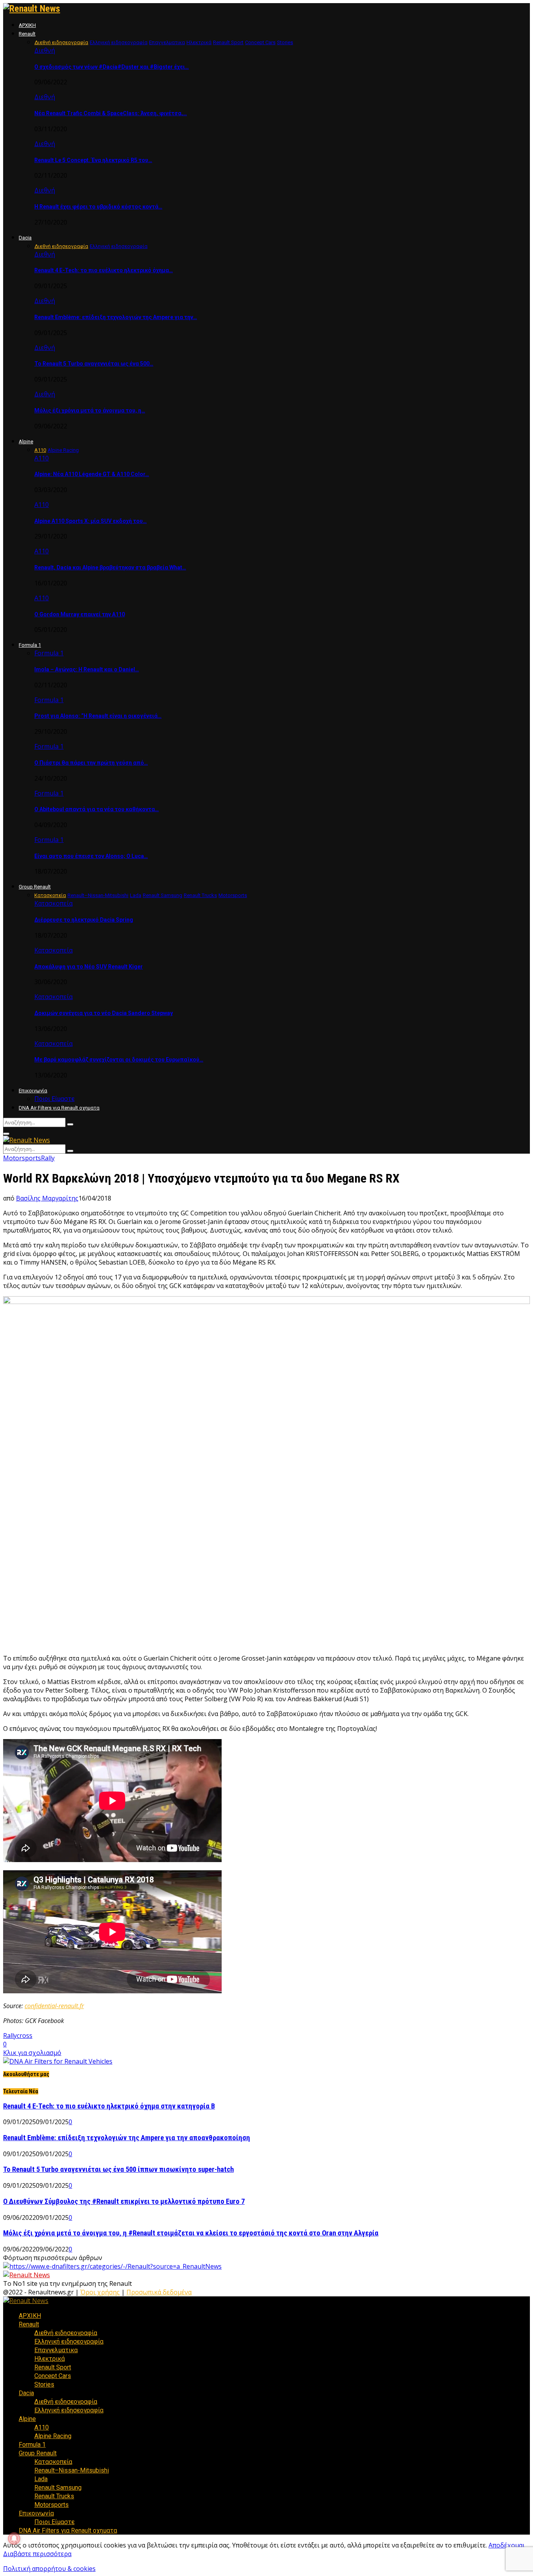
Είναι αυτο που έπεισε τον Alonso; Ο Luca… (91, 856)
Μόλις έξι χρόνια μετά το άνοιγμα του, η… (90, 410)
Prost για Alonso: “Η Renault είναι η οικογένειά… (98, 716)
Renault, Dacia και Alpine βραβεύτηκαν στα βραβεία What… (110, 567)
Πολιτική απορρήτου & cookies (49, 2569)
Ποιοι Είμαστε (54, 1099)
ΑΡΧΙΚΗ (27, 25)
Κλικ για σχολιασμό (32, 2053)
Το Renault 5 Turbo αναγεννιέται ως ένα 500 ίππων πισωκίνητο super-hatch (118, 2169)
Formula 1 (30, 645)
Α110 (42, 458)
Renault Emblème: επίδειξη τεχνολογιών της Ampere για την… (116, 317)
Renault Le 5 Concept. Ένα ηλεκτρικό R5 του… (93, 160)
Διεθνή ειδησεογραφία (66, 2333)
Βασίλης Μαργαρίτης (47, 1198)
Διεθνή (45, 50)
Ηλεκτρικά (50, 2359)
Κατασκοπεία (53, 903)
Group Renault (35, 887)
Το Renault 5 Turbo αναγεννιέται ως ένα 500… (94, 364)
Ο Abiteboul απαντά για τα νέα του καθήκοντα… (97, 809)
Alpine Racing (53, 2436)
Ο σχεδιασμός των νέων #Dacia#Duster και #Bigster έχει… (112, 67)
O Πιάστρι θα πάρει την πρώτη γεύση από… (91, 763)
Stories (44, 2384)
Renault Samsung (58, 2488)
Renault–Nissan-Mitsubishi (72, 2470)
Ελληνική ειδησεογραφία (69, 2341)
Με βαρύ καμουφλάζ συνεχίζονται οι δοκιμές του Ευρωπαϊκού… (119, 1060)
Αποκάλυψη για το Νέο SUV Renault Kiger (89, 967)
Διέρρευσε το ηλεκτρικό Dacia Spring (84, 920)
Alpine (26, 442)
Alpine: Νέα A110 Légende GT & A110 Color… (92, 474)
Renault (27, 34)
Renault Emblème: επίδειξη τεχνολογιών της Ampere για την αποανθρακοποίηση (127, 2138)
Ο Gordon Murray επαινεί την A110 (80, 614)
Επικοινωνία (33, 1091)
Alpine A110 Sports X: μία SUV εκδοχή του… (91, 521)
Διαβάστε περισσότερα (37, 2554)
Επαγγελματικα (56, 2350)
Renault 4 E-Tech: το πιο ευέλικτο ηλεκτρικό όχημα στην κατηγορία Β (109, 2106)
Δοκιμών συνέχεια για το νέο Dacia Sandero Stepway (104, 1013)
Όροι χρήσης (100, 2292)
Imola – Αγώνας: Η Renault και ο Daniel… (87, 669)
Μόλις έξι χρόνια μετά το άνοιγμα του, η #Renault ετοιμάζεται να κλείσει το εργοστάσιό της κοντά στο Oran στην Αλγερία (191, 2233)
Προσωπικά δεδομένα (159, 2292)
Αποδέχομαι (507, 2545)
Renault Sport (53, 2367)
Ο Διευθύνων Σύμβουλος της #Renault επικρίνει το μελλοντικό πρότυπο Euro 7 (124, 2201)
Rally (48, 1158)
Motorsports (22, 1158)
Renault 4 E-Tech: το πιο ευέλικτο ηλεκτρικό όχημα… (104, 270)
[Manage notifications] (14, 2539)
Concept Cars (53, 2376)
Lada (41, 2479)
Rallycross (18, 2035)
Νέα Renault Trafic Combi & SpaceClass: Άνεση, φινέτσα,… (111, 113)
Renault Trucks (54, 2496)
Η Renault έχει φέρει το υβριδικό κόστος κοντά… (98, 207)
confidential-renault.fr (54, 2006)
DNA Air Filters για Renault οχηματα (59, 1108)
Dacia (25, 238)
